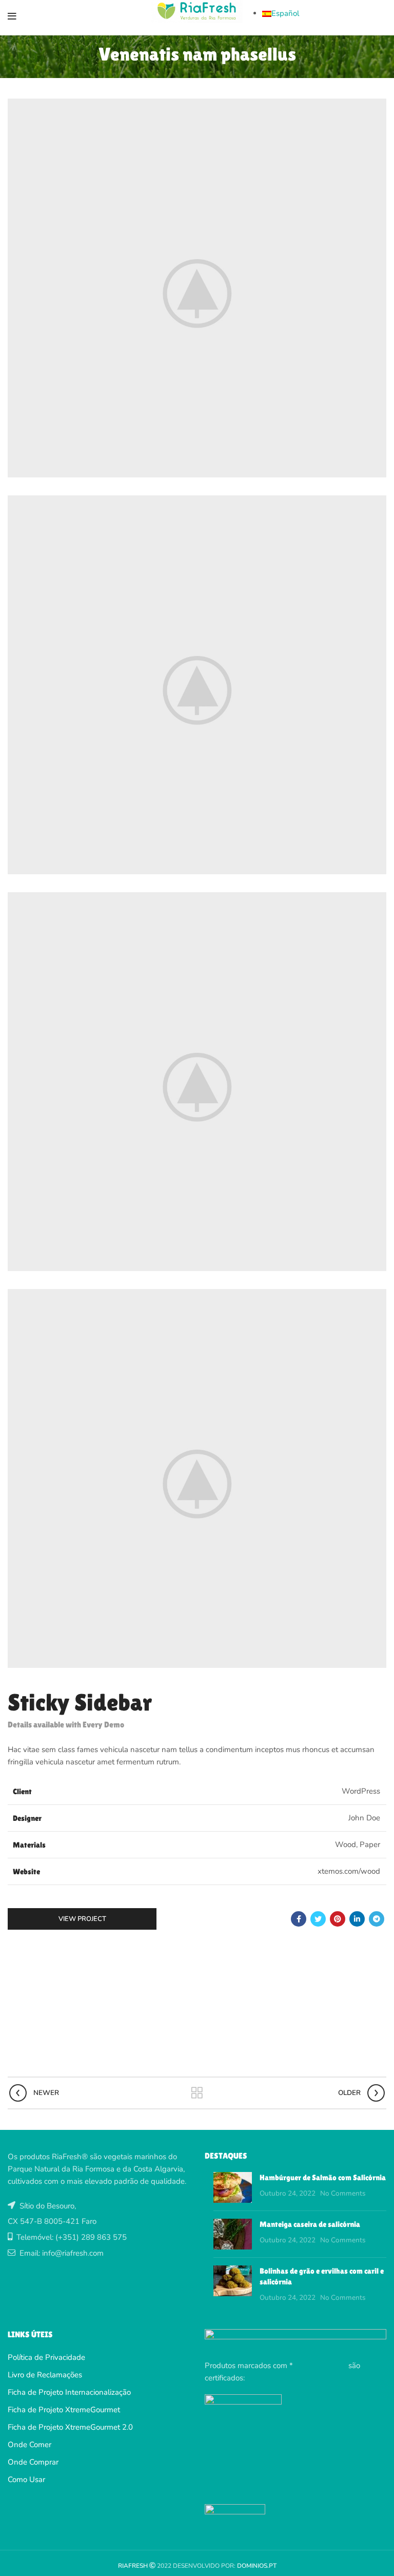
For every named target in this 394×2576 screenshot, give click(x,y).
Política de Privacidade (46, 2357)
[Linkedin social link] (357, 1919)
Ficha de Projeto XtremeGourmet (64, 2410)
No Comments (343, 2193)
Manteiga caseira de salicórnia (310, 2224)
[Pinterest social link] (338, 1919)
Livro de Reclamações (45, 2375)
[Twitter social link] (318, 1919)
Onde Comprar (33, 2462)
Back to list (197, 2093)
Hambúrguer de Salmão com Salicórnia (323, 2177)
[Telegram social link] (377, 1919)
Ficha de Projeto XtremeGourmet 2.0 (70, 2427)
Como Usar (26, 2479)
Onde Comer (29, 2445)
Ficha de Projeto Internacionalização (69, 2392)
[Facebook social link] (299, 1919)
